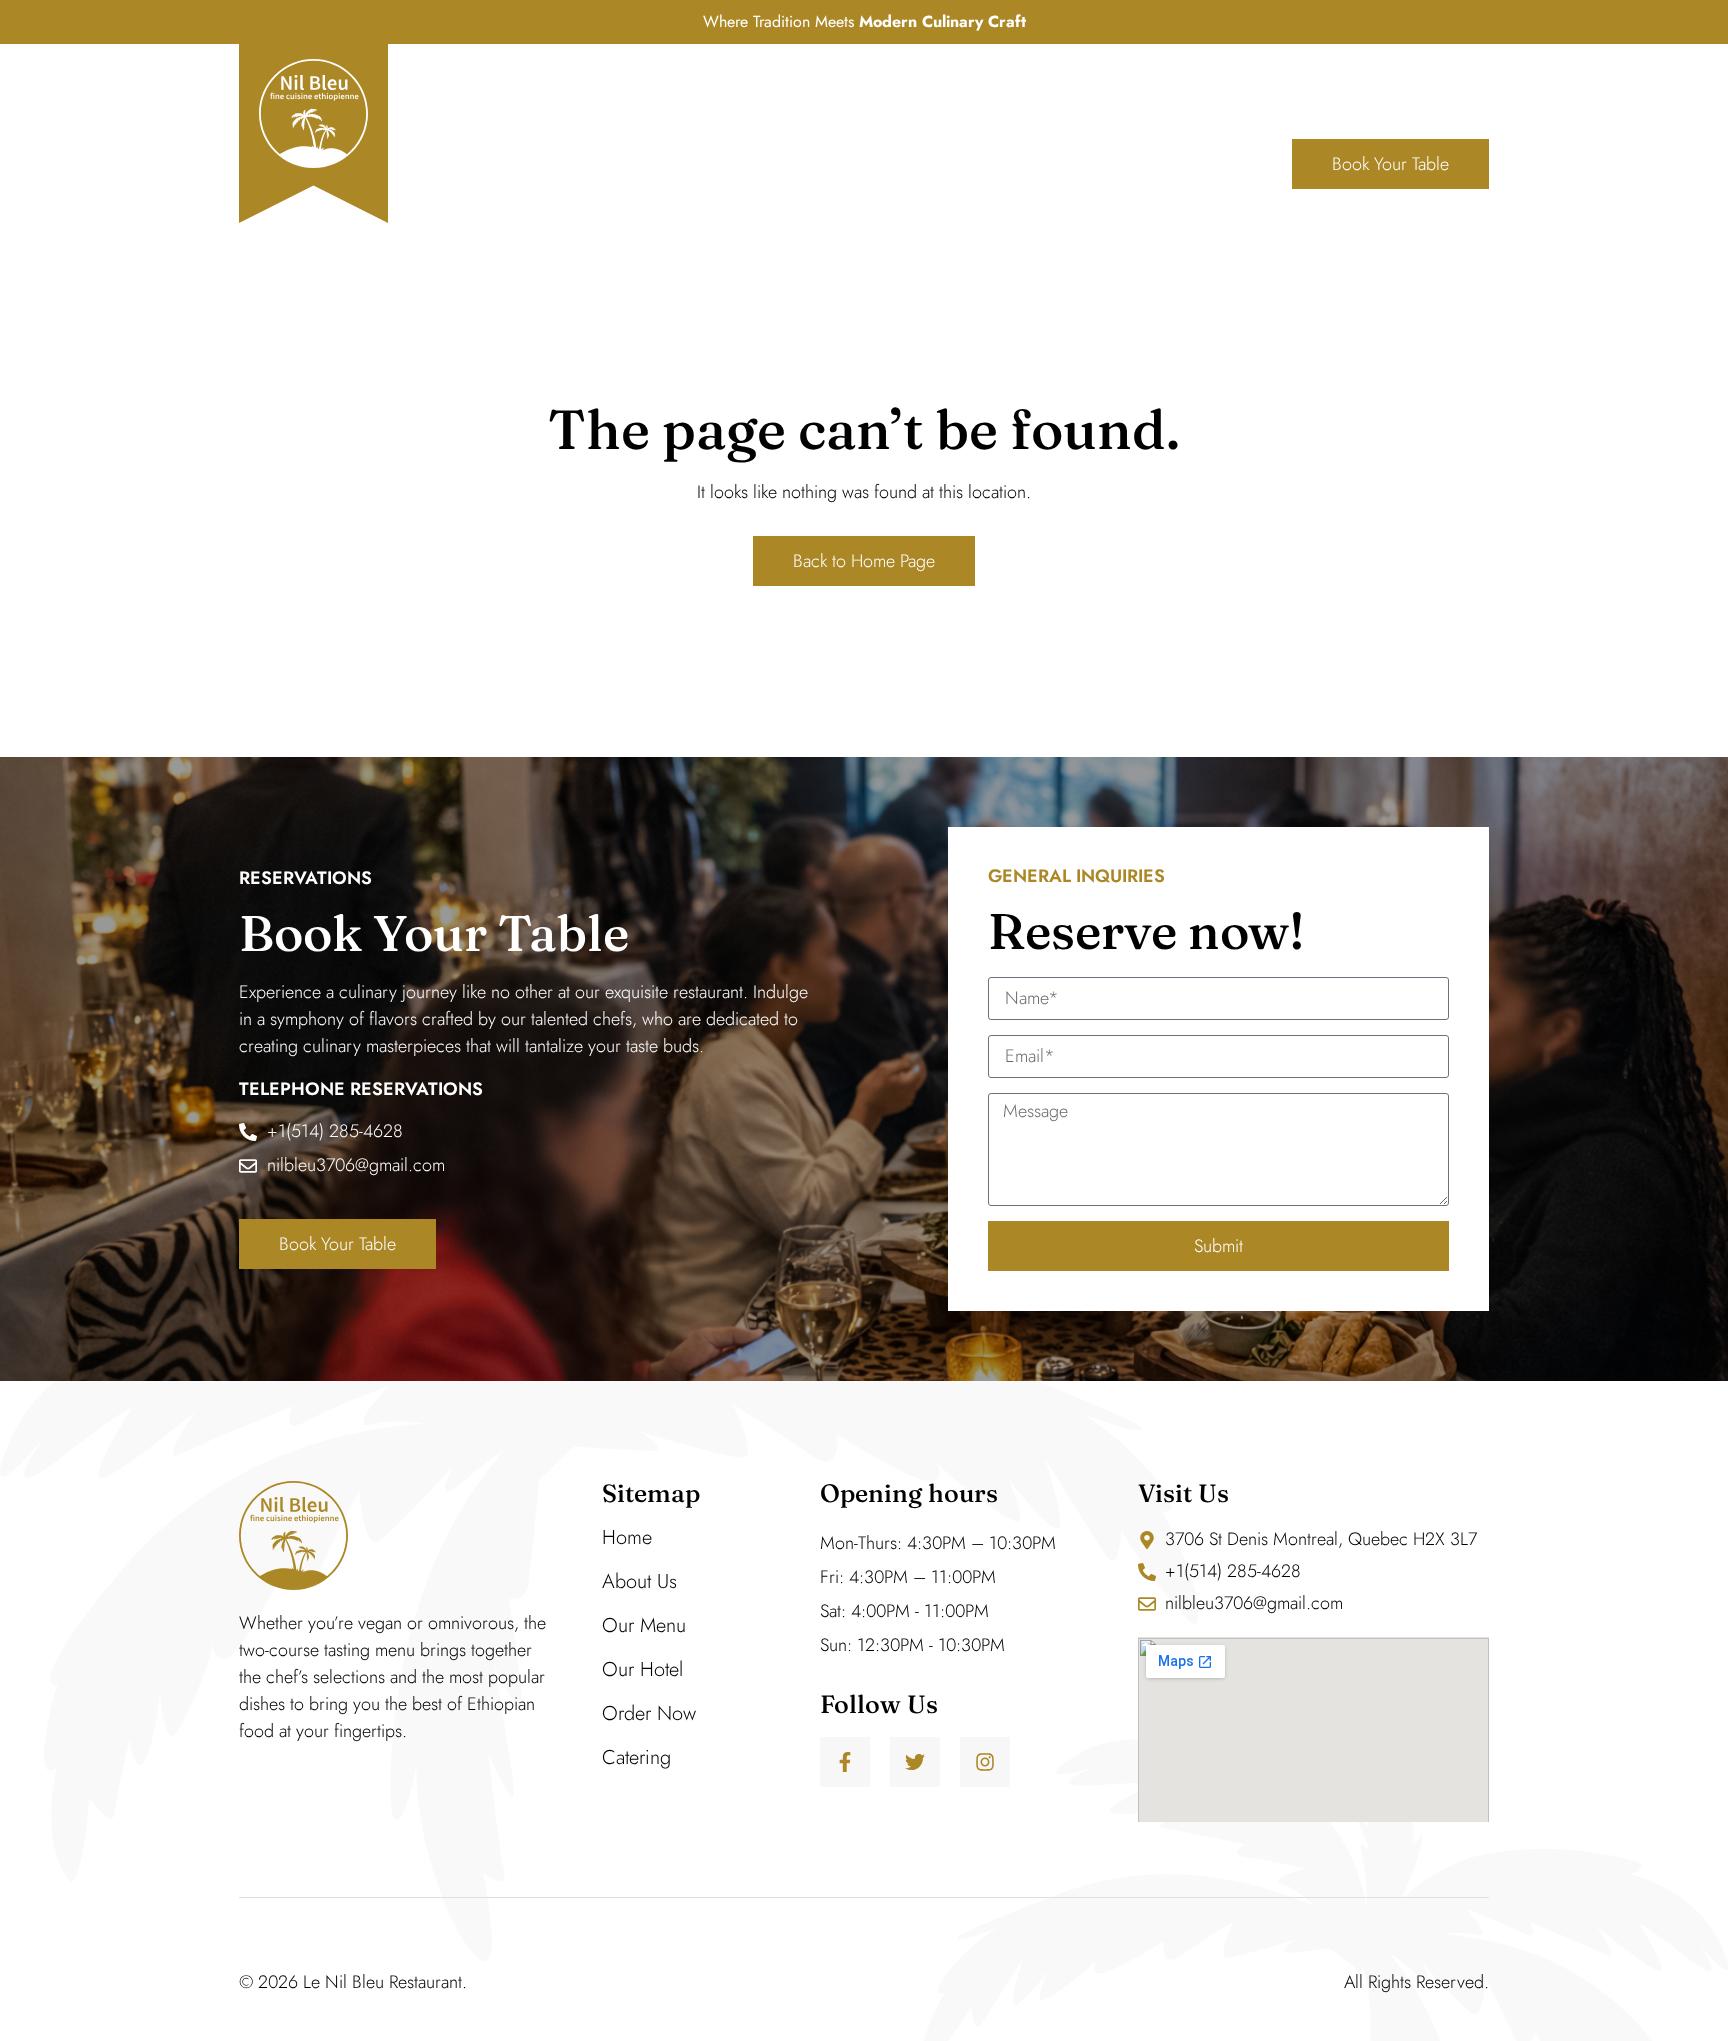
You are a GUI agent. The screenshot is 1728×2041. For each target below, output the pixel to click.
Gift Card (1139, 163)
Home (615, 163)
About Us (717, 163)
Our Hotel (642, 1669)
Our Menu (861, 163)
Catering (636, 1757)
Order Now (649, 1713)
